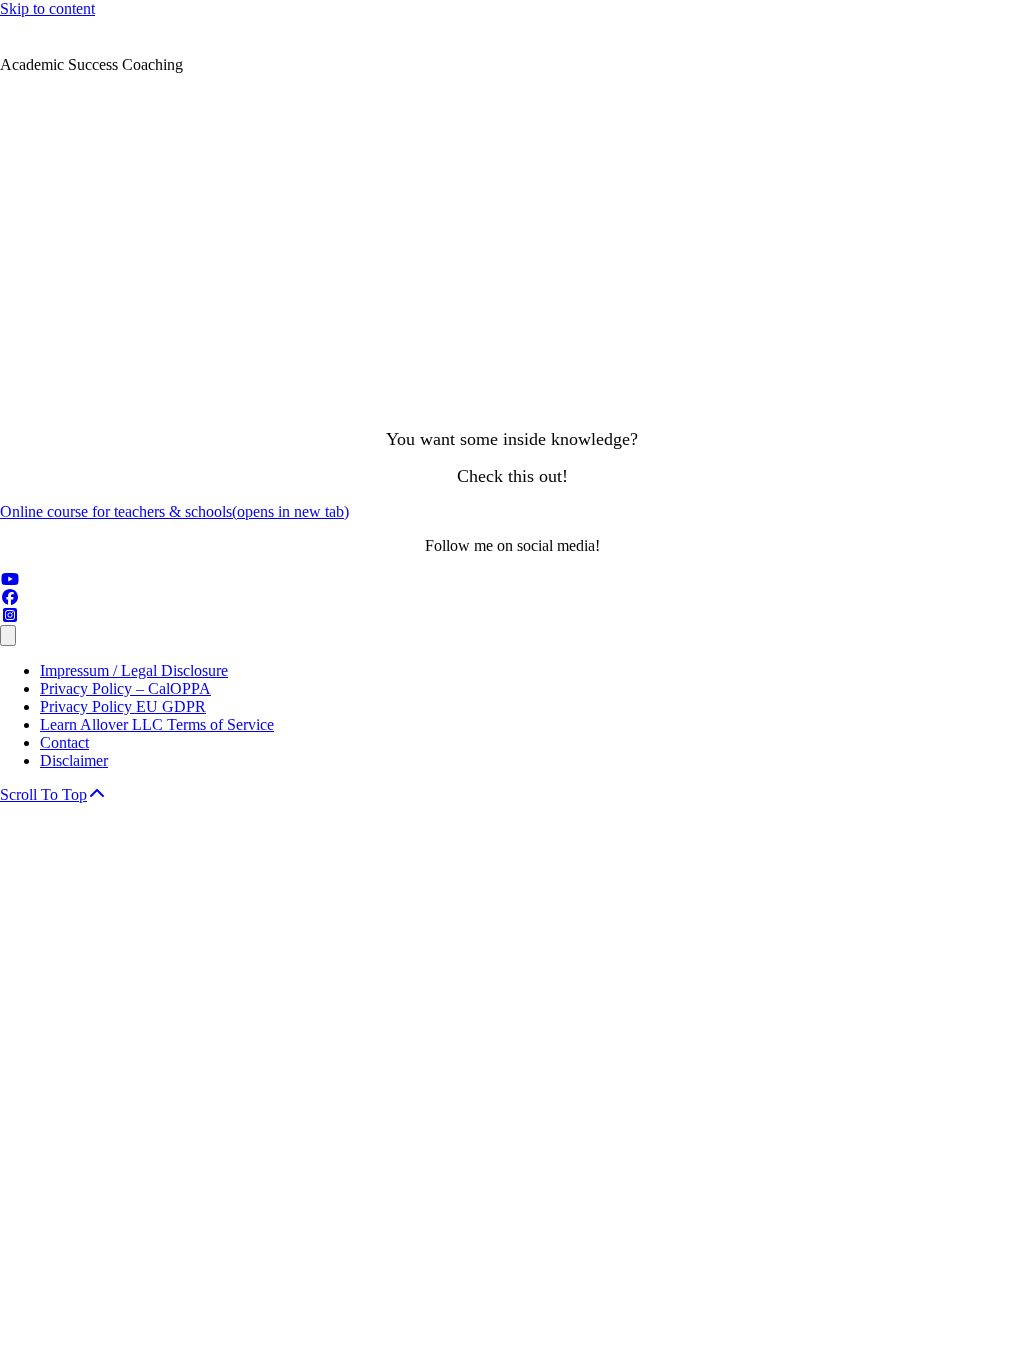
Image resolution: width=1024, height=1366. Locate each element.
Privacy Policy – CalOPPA (125, 688)
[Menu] (8, 635)
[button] (53, 794)
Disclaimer (74, 760)
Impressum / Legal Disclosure (134, 670)
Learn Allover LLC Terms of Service (157, 724)
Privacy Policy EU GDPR (123, 706)
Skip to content (47, 8)
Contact (64, 742)
